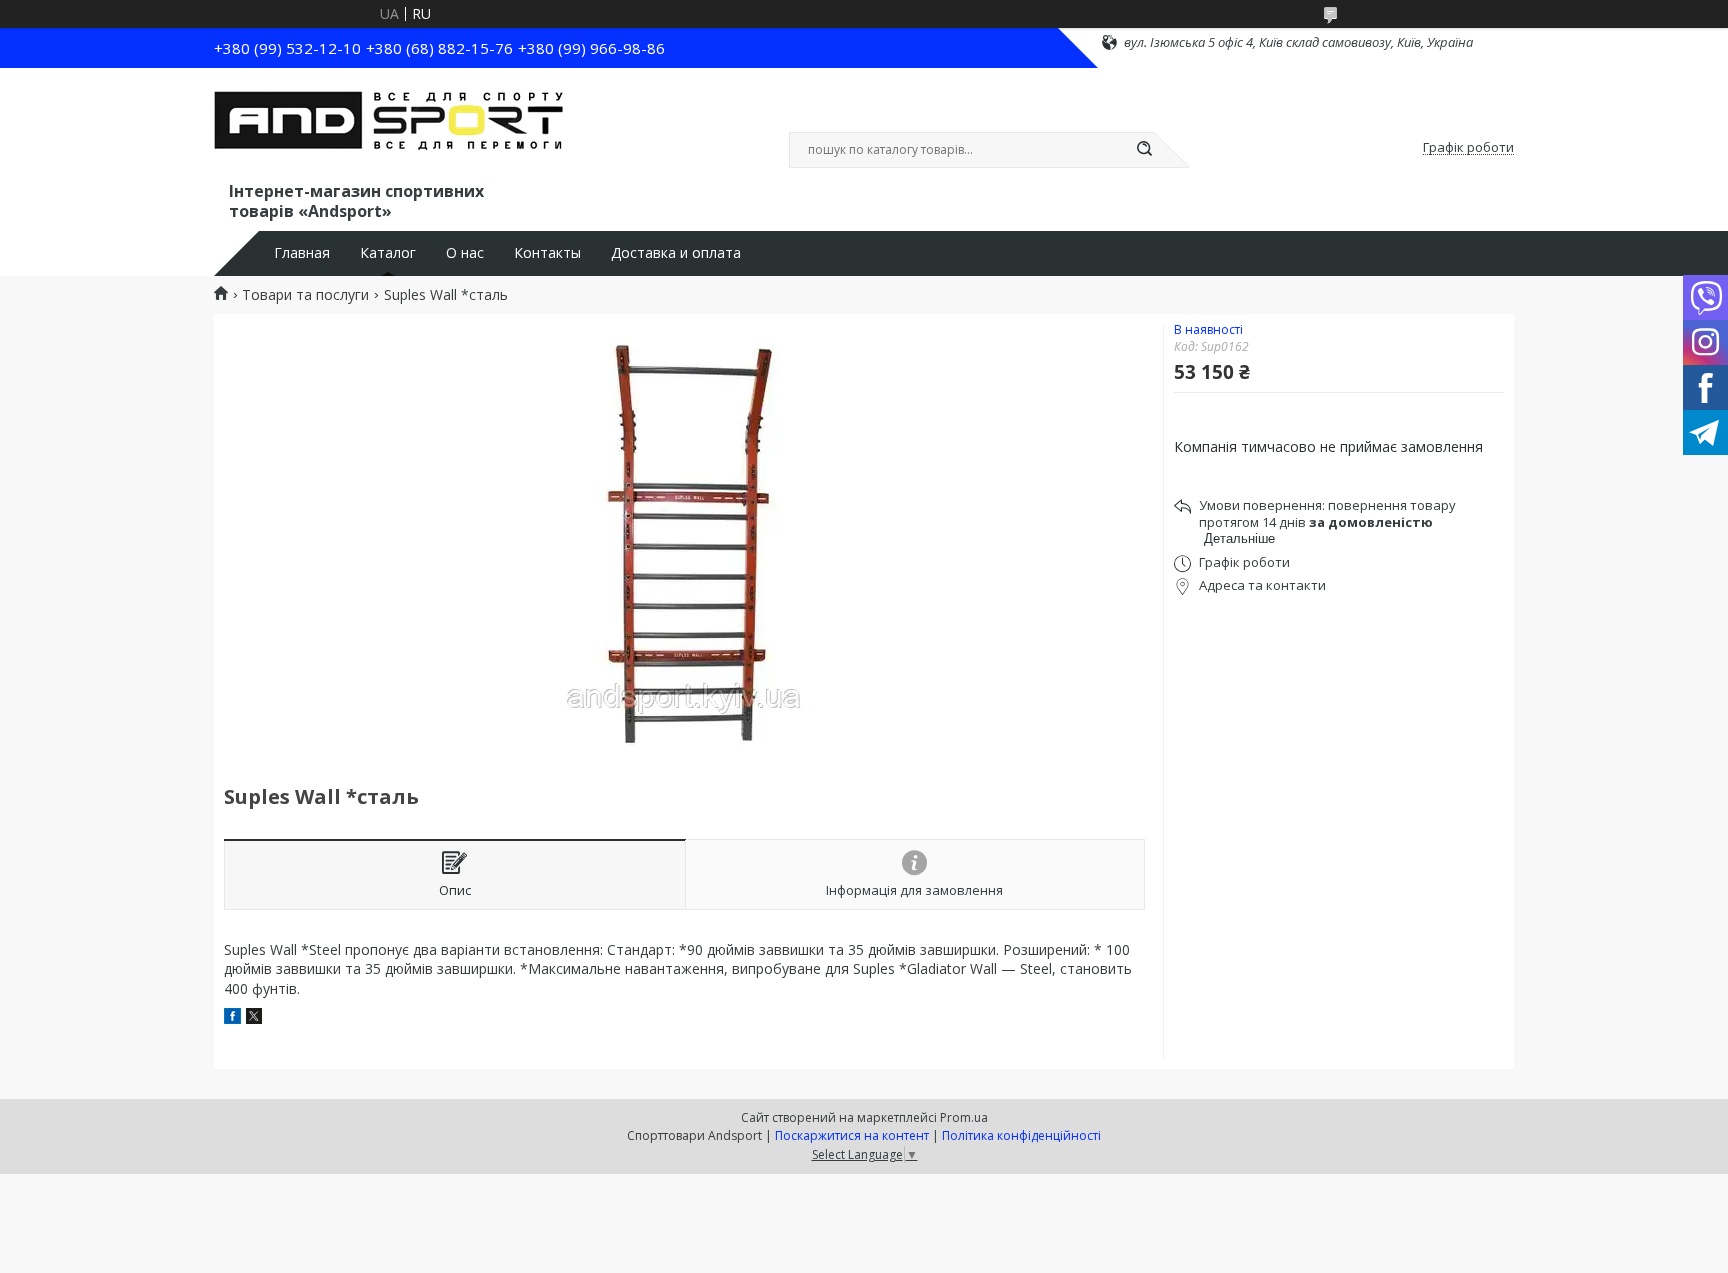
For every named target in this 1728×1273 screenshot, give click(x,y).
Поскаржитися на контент (852, 1135)
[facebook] (232, 1018)
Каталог (388, 253)
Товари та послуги (305, 295)
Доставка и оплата (676, 253)
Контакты (547, 253)
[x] (254, 1018)
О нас (465, 253)
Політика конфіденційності (1021, 1135)
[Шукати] (1144, 150)
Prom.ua (964, 1117)
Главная (302, 253)
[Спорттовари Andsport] (389, 128)
